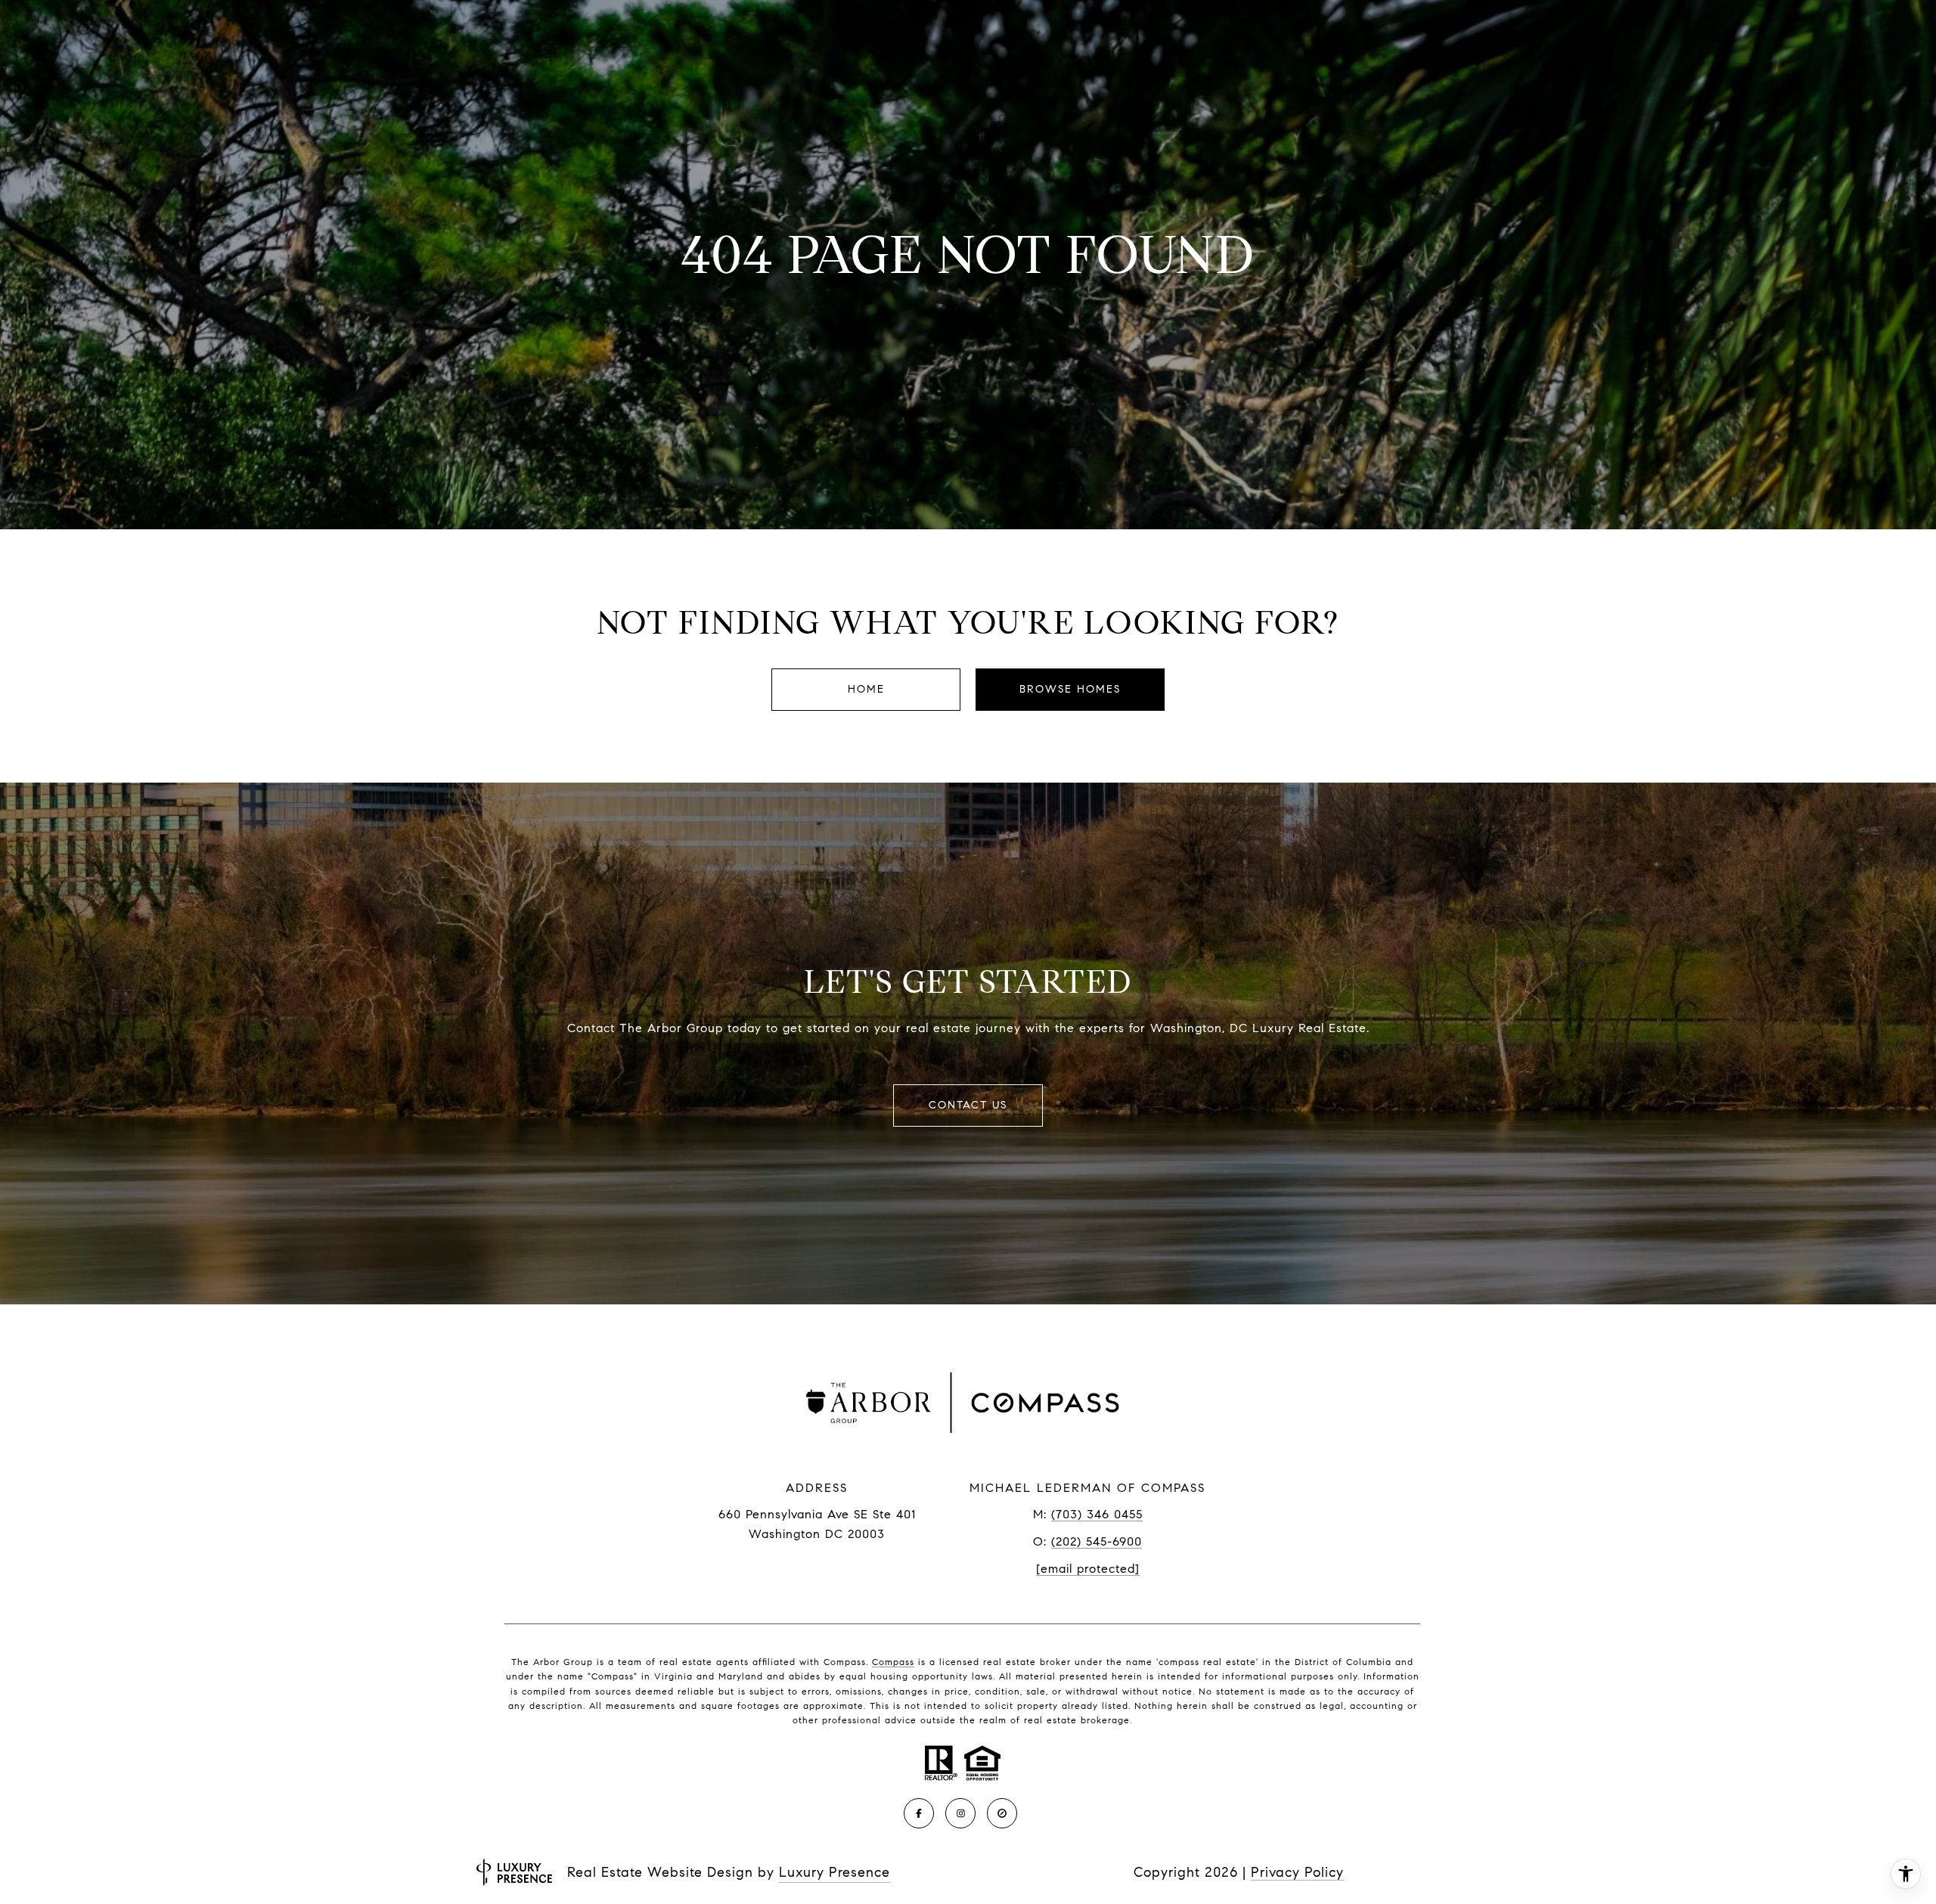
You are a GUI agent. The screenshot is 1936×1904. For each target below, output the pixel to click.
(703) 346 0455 (1097, 1514)
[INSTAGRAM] (960, 1813)
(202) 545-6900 (1097, 1541)
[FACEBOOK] (919, 1813)
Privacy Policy (1297, 1872)
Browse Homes (1070, 689)
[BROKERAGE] (1002, 1813)
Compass (893, 1662)
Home (866, 689)
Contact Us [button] (968, 1105)
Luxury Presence (835, 1872)
